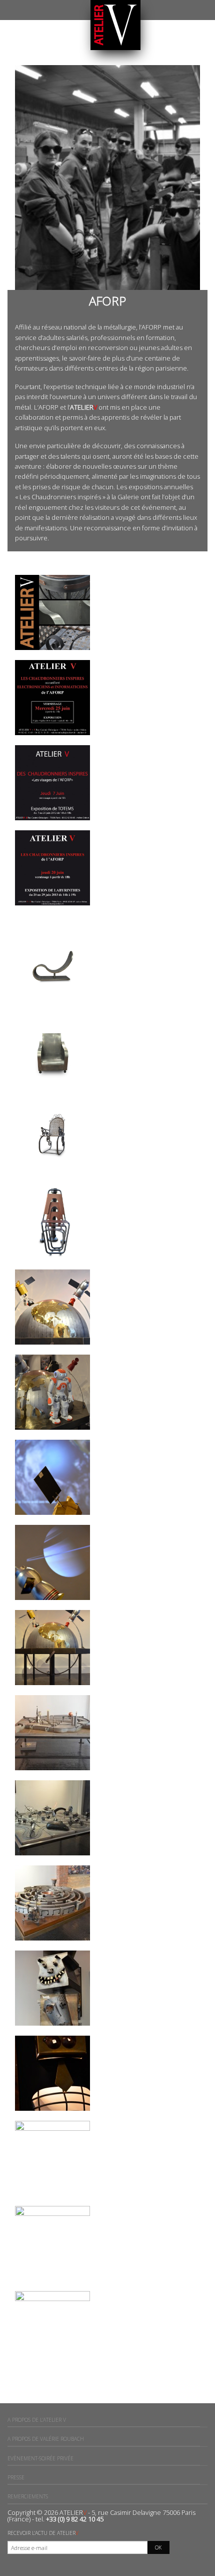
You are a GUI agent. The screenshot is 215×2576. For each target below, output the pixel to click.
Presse (16, 2477)
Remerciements (28, 2496)
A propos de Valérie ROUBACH (46, 2439)
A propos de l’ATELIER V (37, 2420)
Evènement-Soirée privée (40, 2458)
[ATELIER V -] (115, 25)
